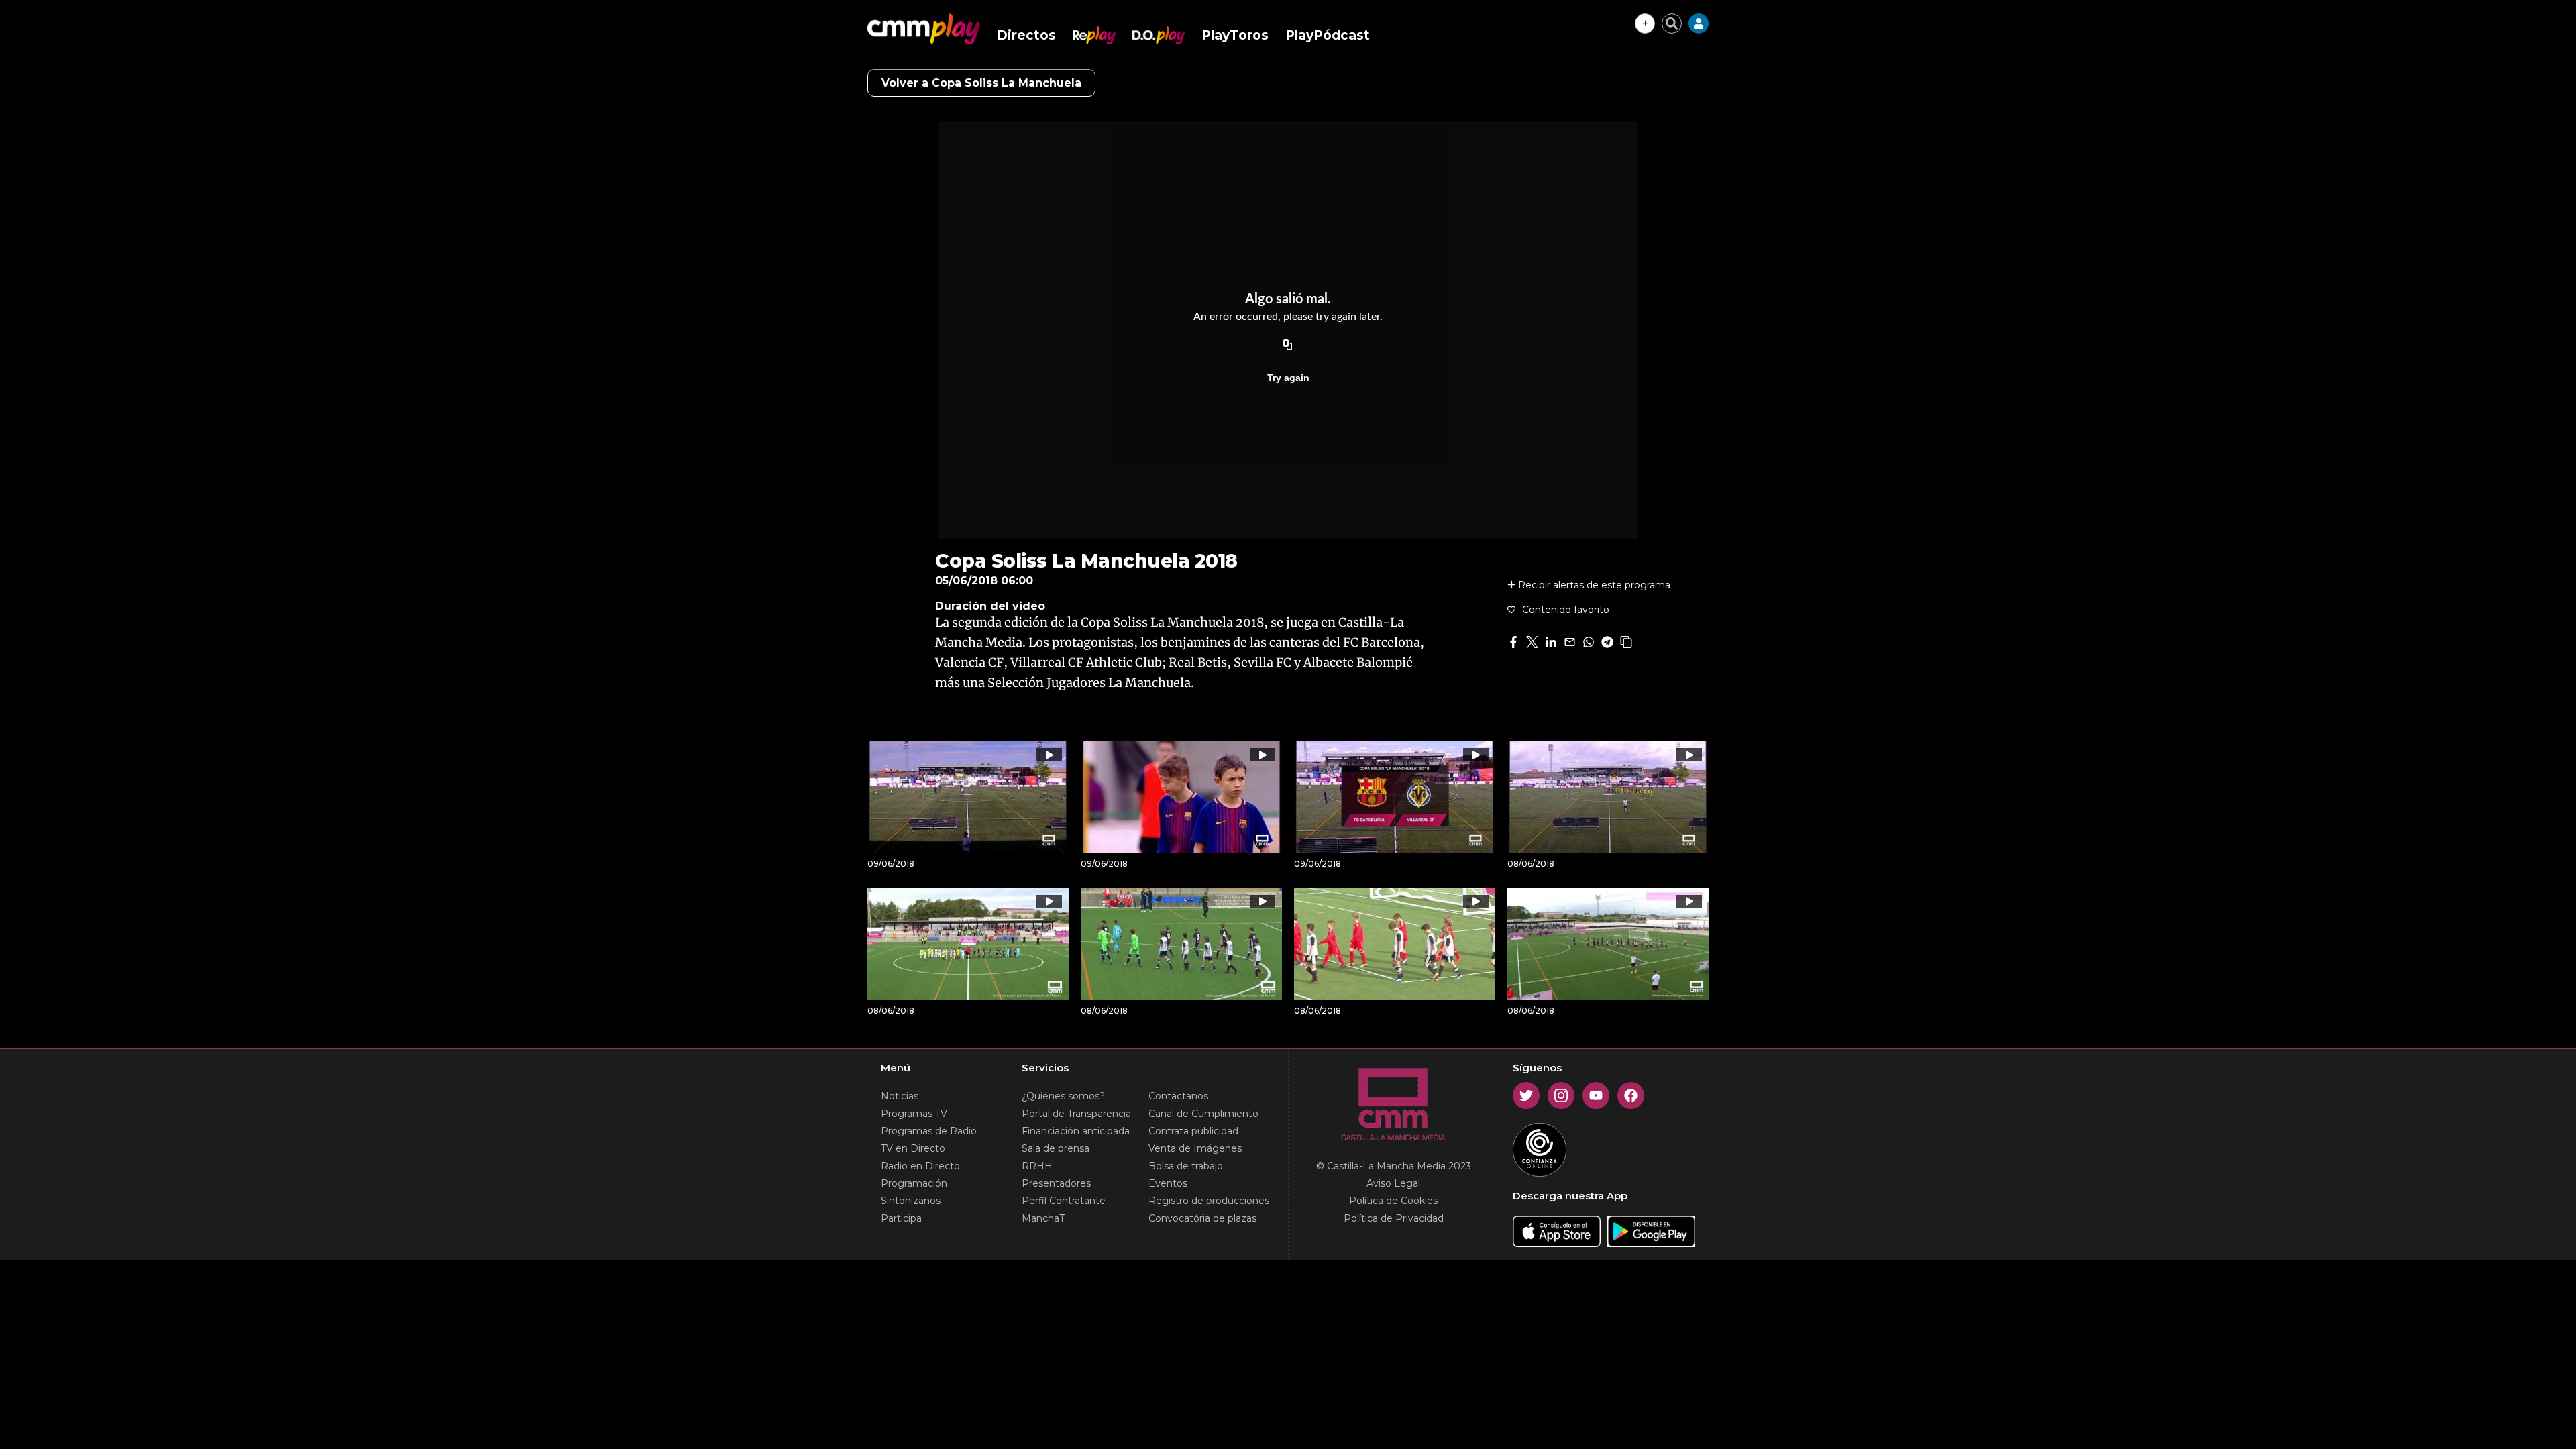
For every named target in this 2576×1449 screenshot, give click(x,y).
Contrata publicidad (1193, 1131)
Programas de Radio (929, 1131)
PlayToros (1235, 35)
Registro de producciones (1209, 1201)
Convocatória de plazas (1202, 1218)
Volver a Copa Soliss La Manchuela (981, 83)
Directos (1026, 35)
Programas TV (914, 1114)
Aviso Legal (1393, 1183)
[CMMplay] (924, 29)
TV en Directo (913, 1148)
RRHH (1037, 1166)
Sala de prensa (1056, 1148)
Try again (1288, 378)
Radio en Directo (920, 1166)
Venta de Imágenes (1195, 1148)
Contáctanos (1178, 1096)
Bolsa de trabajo (1186, 1166)
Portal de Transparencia (1076, 1114)
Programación (914, 1183)
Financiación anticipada (1076, 1131)
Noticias (900, 1096)
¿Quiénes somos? (1063, 1096)
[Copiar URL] (1288, 345)
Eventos (1168, 1183)
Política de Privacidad (1394, 1218)
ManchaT (1043, 1218)
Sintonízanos (911, 1201)
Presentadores (1056, 1183)
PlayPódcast (1328, 35)
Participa (901, 1218)
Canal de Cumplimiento (1203, 1114)
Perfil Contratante (1064, 1201)
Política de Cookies (1393, 1201)
